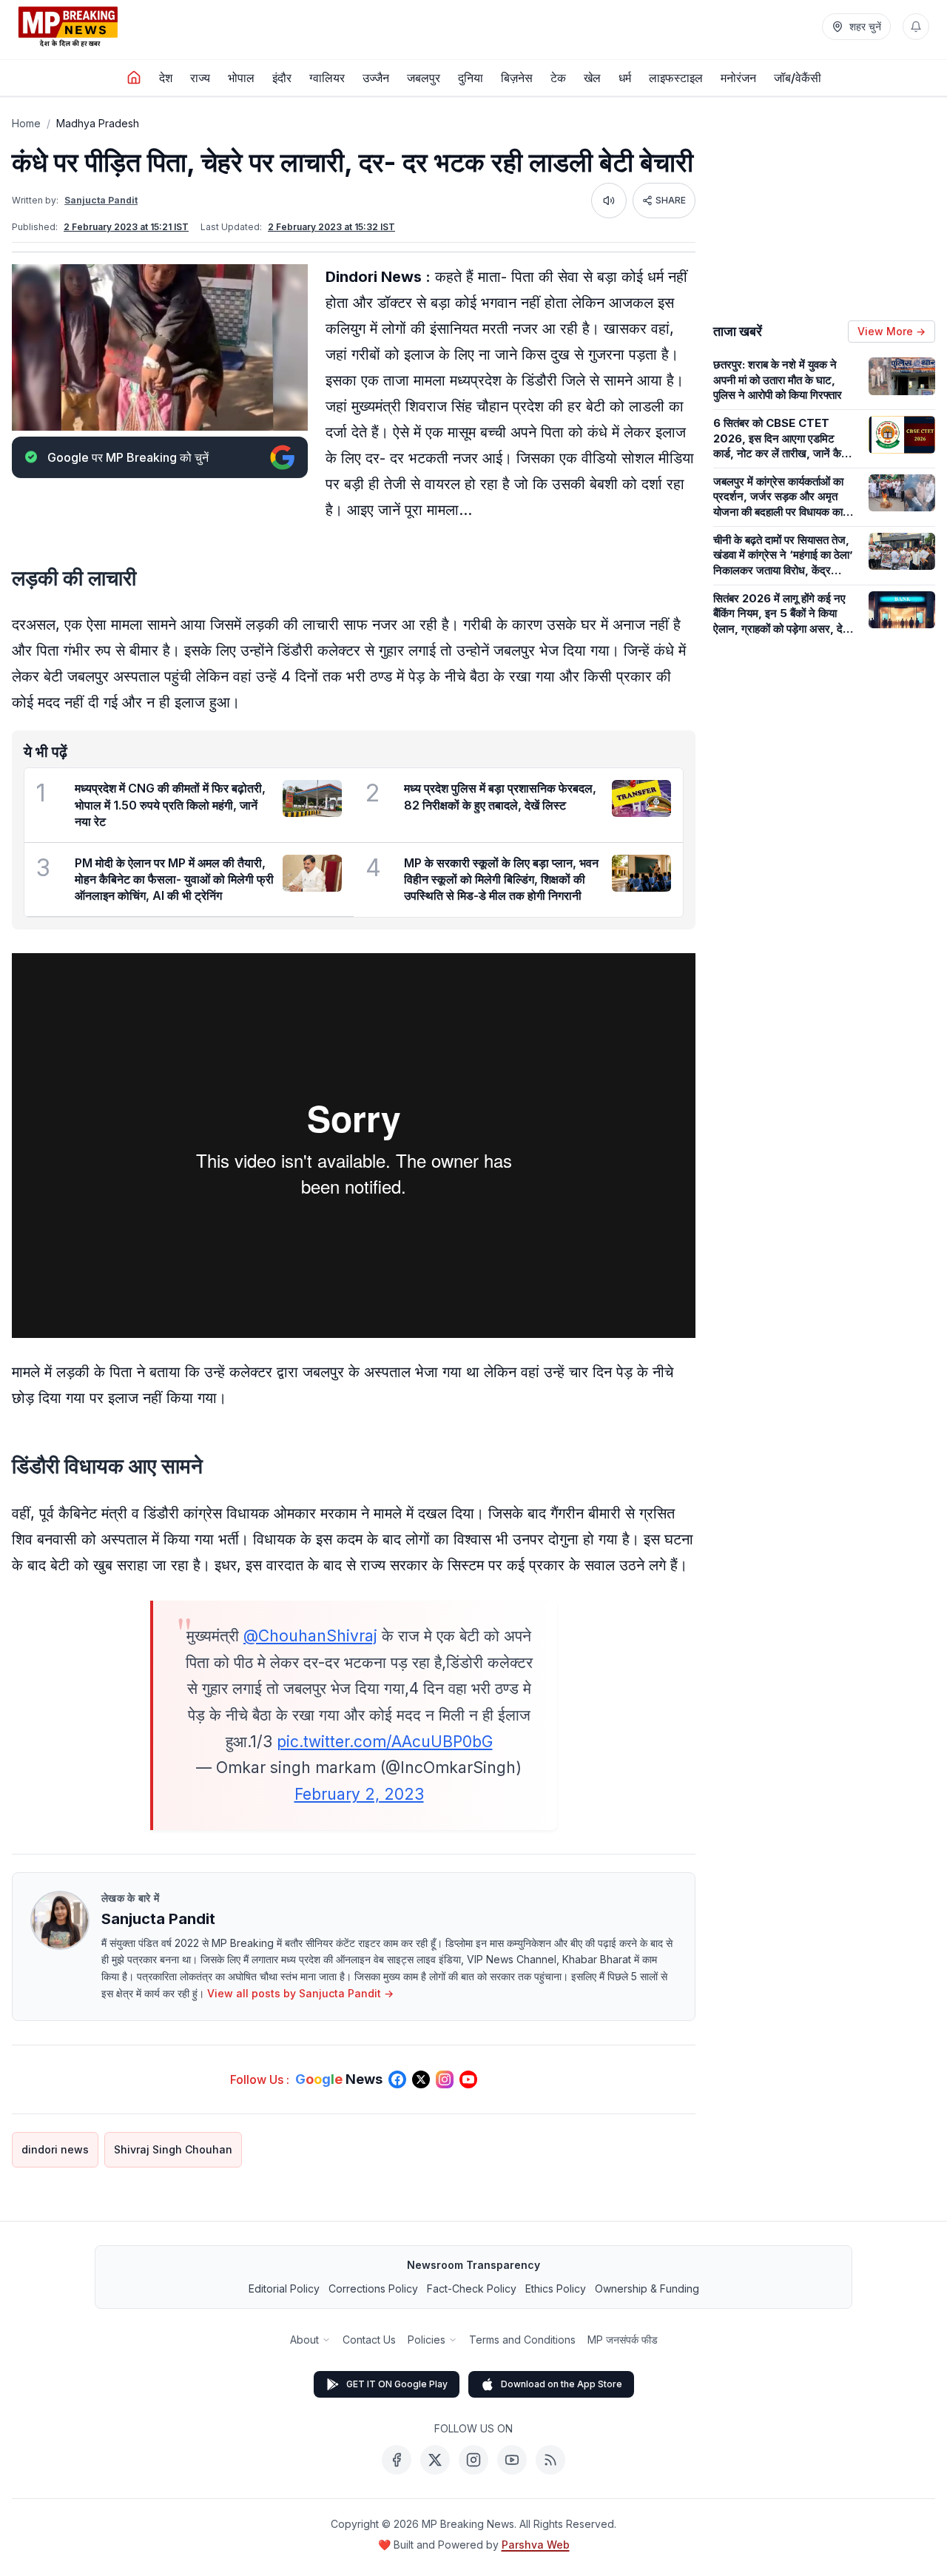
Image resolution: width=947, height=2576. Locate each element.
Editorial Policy (284, 2289)
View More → (892, 331)
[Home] (134, 78)
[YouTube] (512, 2460)
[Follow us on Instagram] (445, 2079)
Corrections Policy (373, 2289)
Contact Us (369, 2340)
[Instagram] (473, 2460)
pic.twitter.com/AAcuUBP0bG (385, 1742)
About (304, 2340)
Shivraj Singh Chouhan (173, 2149)
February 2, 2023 (359, 1794)
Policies (427, 2340)
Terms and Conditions (522, 2340)
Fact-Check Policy (472, 2289)
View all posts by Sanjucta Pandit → (300, 1993)
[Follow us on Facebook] (397, 2079)
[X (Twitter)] (435, 2460)
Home (26, 123)
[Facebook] (397, 2460)
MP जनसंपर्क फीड (623, 2340)
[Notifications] (916, 27)
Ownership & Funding (647, 2289)
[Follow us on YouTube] (468, 2079)
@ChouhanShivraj (310, 1636)
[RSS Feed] (550, 2460)
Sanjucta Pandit (101, 200)
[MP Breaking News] (68, 27)
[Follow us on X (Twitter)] (421, 2079)
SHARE (671, 200)
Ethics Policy (556, 2289)
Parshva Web (536, 2545)
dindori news (55, 2149)
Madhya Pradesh (98, 123)
